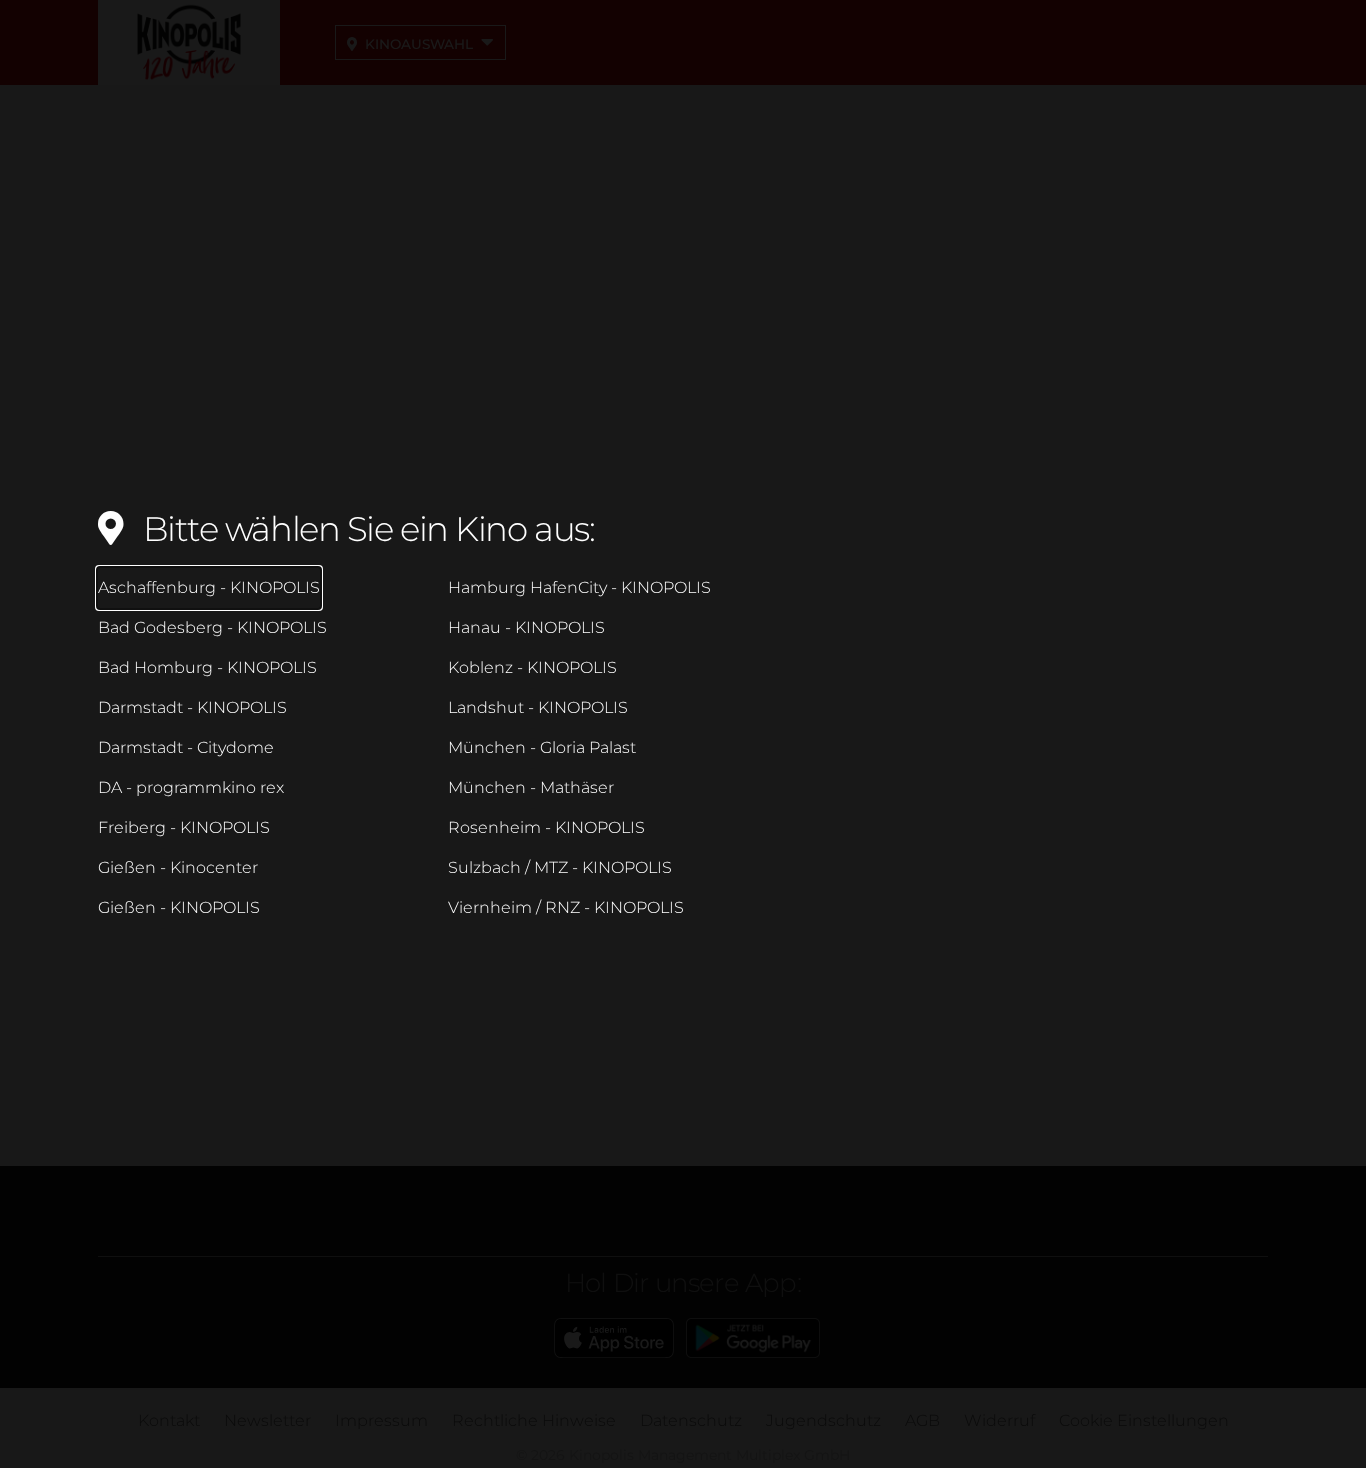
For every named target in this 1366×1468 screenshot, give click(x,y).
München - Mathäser (531, 787)
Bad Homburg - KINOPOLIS (207, 667)
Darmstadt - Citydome (186, 747)
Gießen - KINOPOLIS (179, 907)
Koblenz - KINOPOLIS (532, 667)
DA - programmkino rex (191, 787)
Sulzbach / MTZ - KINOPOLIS (560, 867)
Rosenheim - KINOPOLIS (546, 827)
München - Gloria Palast (542, 747)
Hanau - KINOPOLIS (526, 627)
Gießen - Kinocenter (178, 867)
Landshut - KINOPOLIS (538, 707)
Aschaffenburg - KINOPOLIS (209, 587)
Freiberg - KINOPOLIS (184, 827)
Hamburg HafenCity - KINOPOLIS (579, 587)
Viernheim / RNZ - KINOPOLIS (566, 907)
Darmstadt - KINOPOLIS (192, 707)
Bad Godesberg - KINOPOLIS (212, 627)
